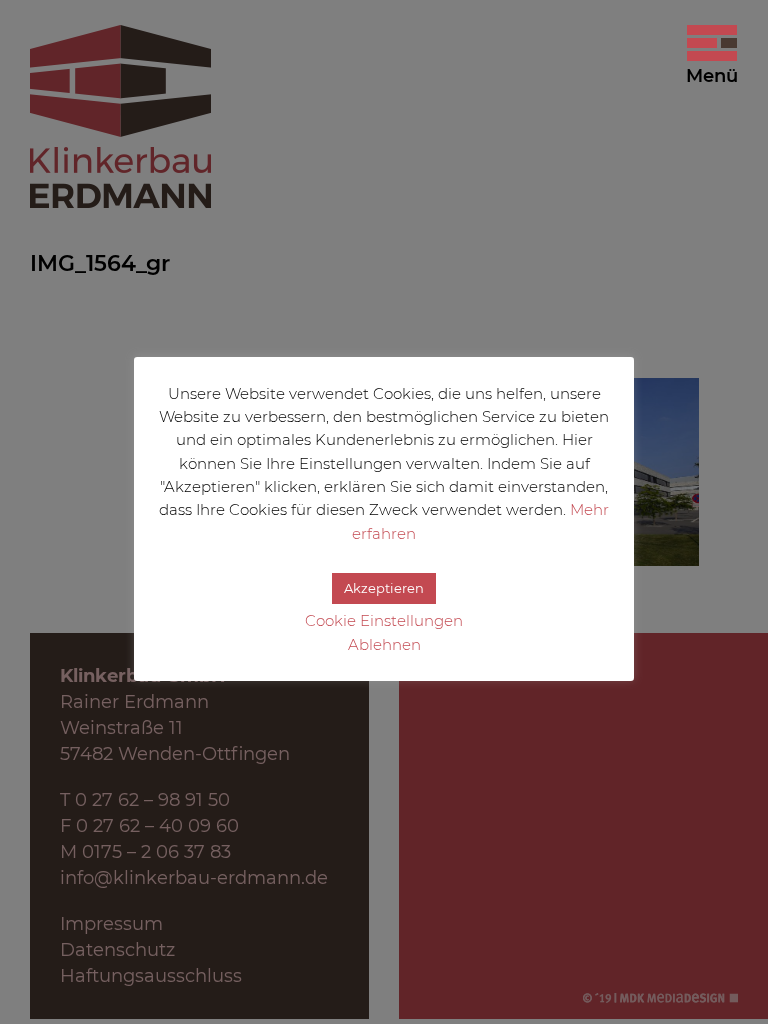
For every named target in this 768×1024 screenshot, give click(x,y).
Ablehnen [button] (384, 644)
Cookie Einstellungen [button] (384, 620)
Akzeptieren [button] (384, 588)
